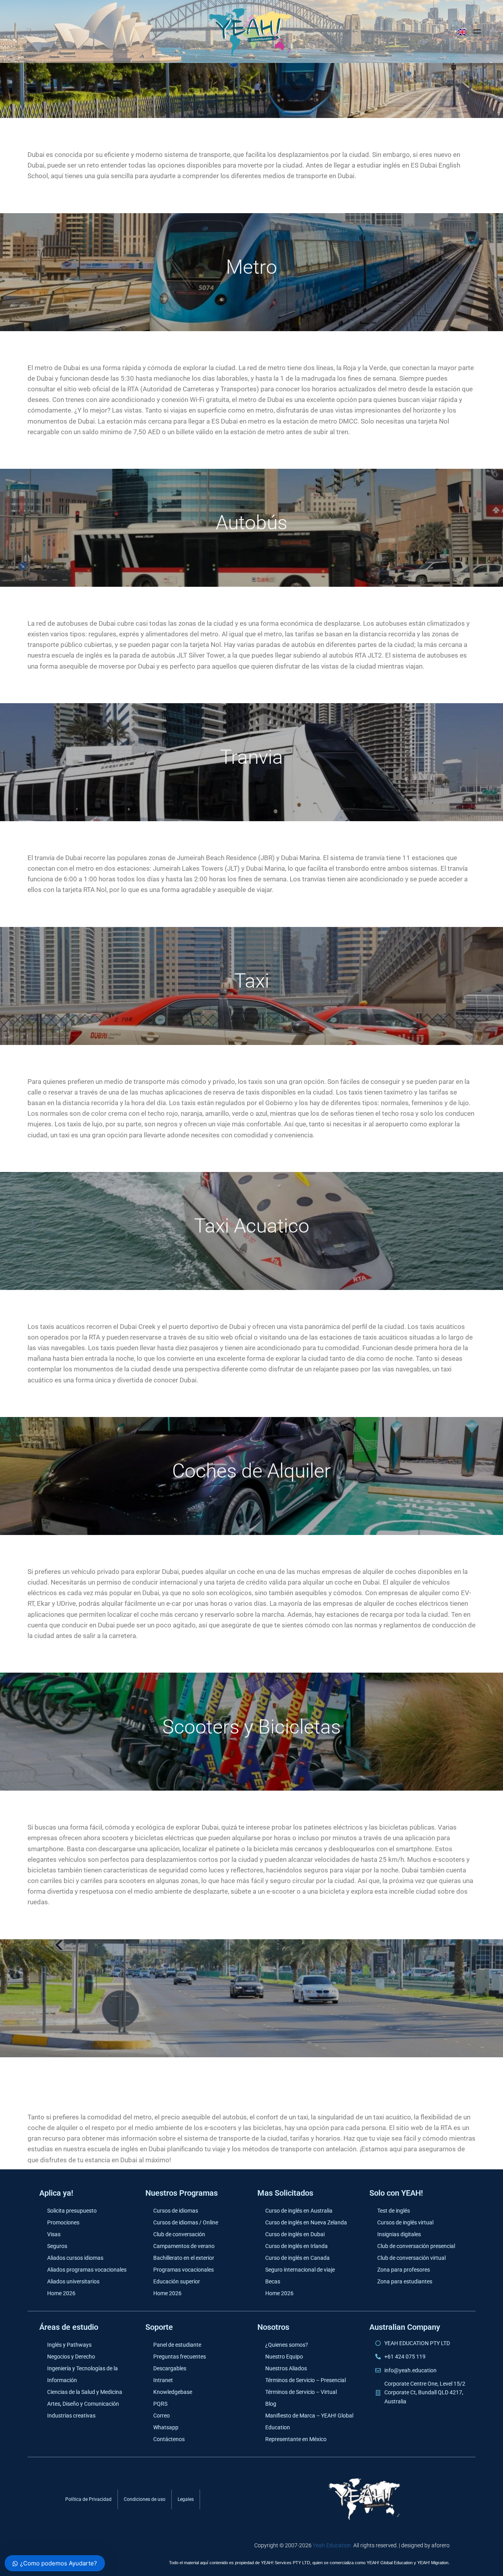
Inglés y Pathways (69, 2345)
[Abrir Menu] (477, 31)
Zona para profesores (404, 2270)
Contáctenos (169, 2439)
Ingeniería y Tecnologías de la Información (83, 2374)
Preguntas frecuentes (180, 2357)
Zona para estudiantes (405, 2281)
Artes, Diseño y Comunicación (83, 2404)
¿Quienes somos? (287, 2345)
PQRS (160, 2404)
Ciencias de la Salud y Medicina (85, 2392)
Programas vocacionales (184, 2270)
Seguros (57, 2246)
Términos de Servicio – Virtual (301, 2392)
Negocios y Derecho (71, 2357)
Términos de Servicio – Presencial (306, 2380)
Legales (186, 2499)
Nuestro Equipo (284, 2357)
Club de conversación (179, 2234)
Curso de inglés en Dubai (295, 2234)
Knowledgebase (173, 2392)
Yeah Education (332, 2545)
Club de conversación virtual (411, 2258)
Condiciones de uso (145, 2499)
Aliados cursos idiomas (75, 2258)
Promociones (63, 2222)
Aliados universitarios (73, 2281)
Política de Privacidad (88, 2499)
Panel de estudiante (177, 2345)
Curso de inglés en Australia (299, 2211)
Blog (271, 2404)
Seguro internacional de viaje (300, 2270)
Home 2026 (61, 2293)
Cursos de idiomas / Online (186, 2222)
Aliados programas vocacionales (87, 2270)
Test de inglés (394, 2211)
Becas (273, 2281)
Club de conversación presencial (416, 2246)
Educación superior (177, 2281)
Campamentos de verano (184, 2246)
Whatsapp (166, 2427)
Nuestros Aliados (286, 2368)
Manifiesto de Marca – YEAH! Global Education (309, 2421)
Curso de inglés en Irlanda (296, 2246)
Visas (54, 2234)
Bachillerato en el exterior (184, 2258)
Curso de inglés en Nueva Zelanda (306, 2222)
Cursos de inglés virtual (405, 2222)
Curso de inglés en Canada (297, 2258)
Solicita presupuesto (72, 2211)
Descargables (170, 2368)
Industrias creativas (71, 2416)
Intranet (163, 2380)
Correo (162, 2416)
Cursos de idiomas (176, 2211)
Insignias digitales (399, 2234)
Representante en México (296, 2439)
